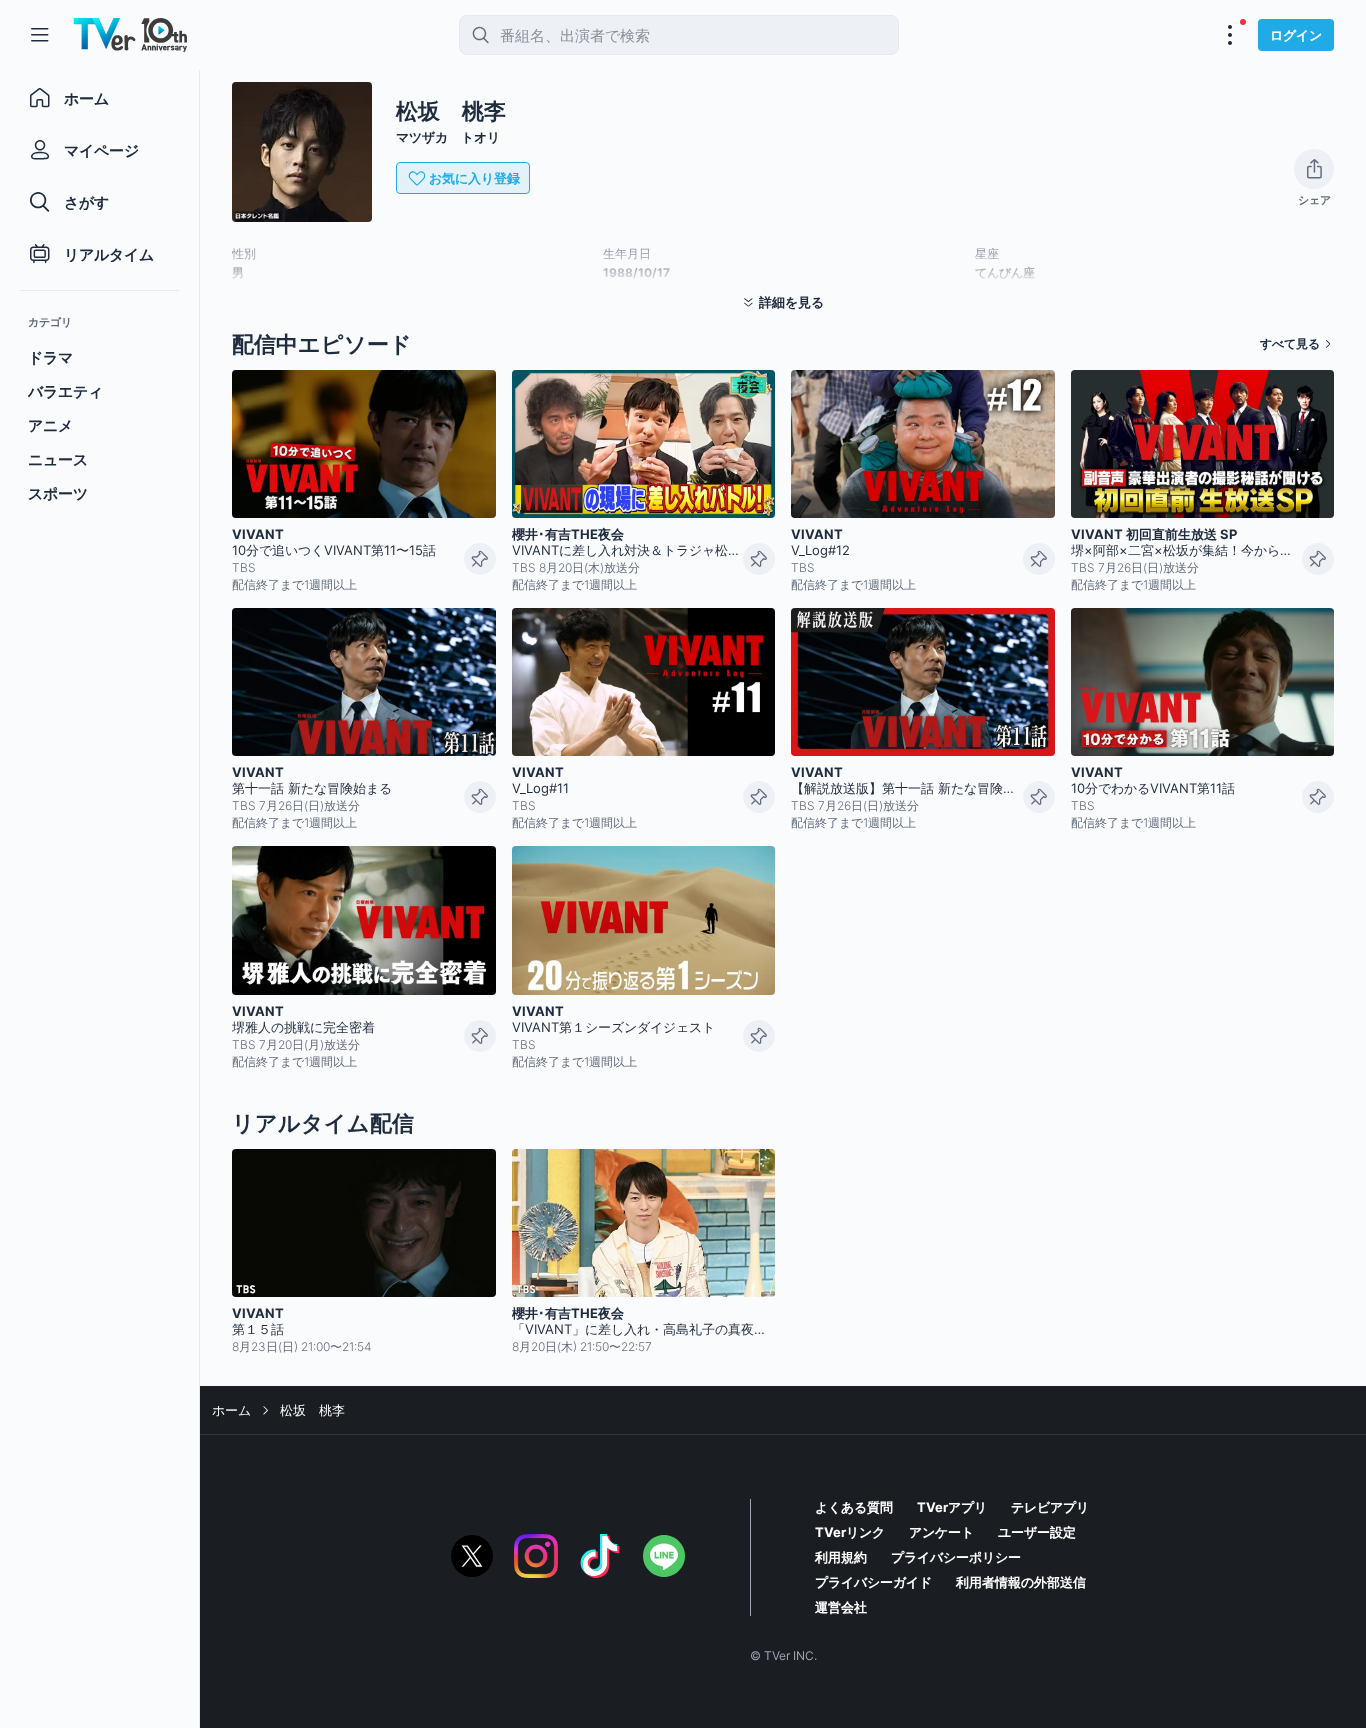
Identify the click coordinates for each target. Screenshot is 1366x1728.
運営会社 (841, 1607)
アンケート (941, 1532)
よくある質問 (854, 1507)
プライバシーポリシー (956, 1557)
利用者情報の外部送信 (1021, 1582)
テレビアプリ (1050, 1507)
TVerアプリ (952, 1507)
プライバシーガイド (873, 1582)
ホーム (231, 1410)
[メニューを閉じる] (40, 35)
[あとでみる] (480, 559)
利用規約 (841, 1557)
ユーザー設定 (1037, 1532)
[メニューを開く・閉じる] (1230, 35)
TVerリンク (850, 1532)
